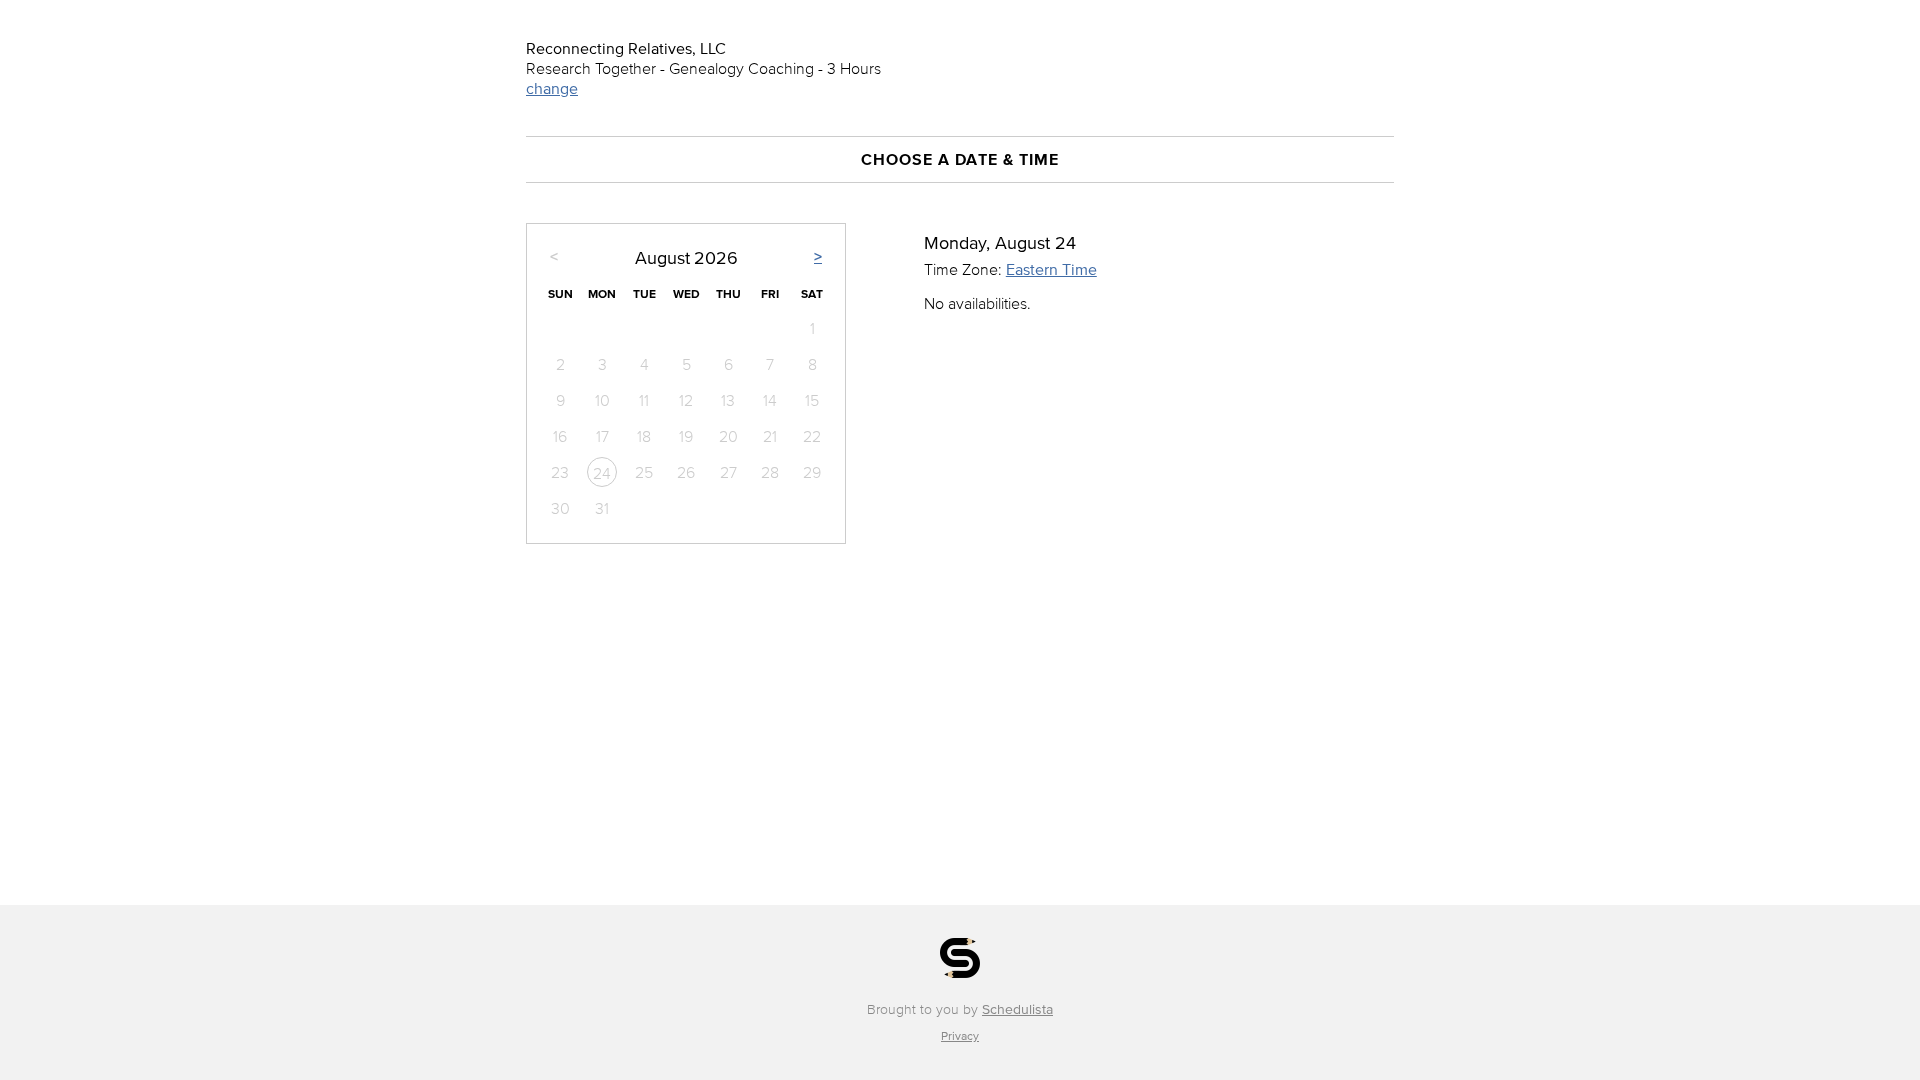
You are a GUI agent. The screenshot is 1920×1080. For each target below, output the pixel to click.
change (552, 88)
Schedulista (1017, 1009)
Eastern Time (1051, 269)
